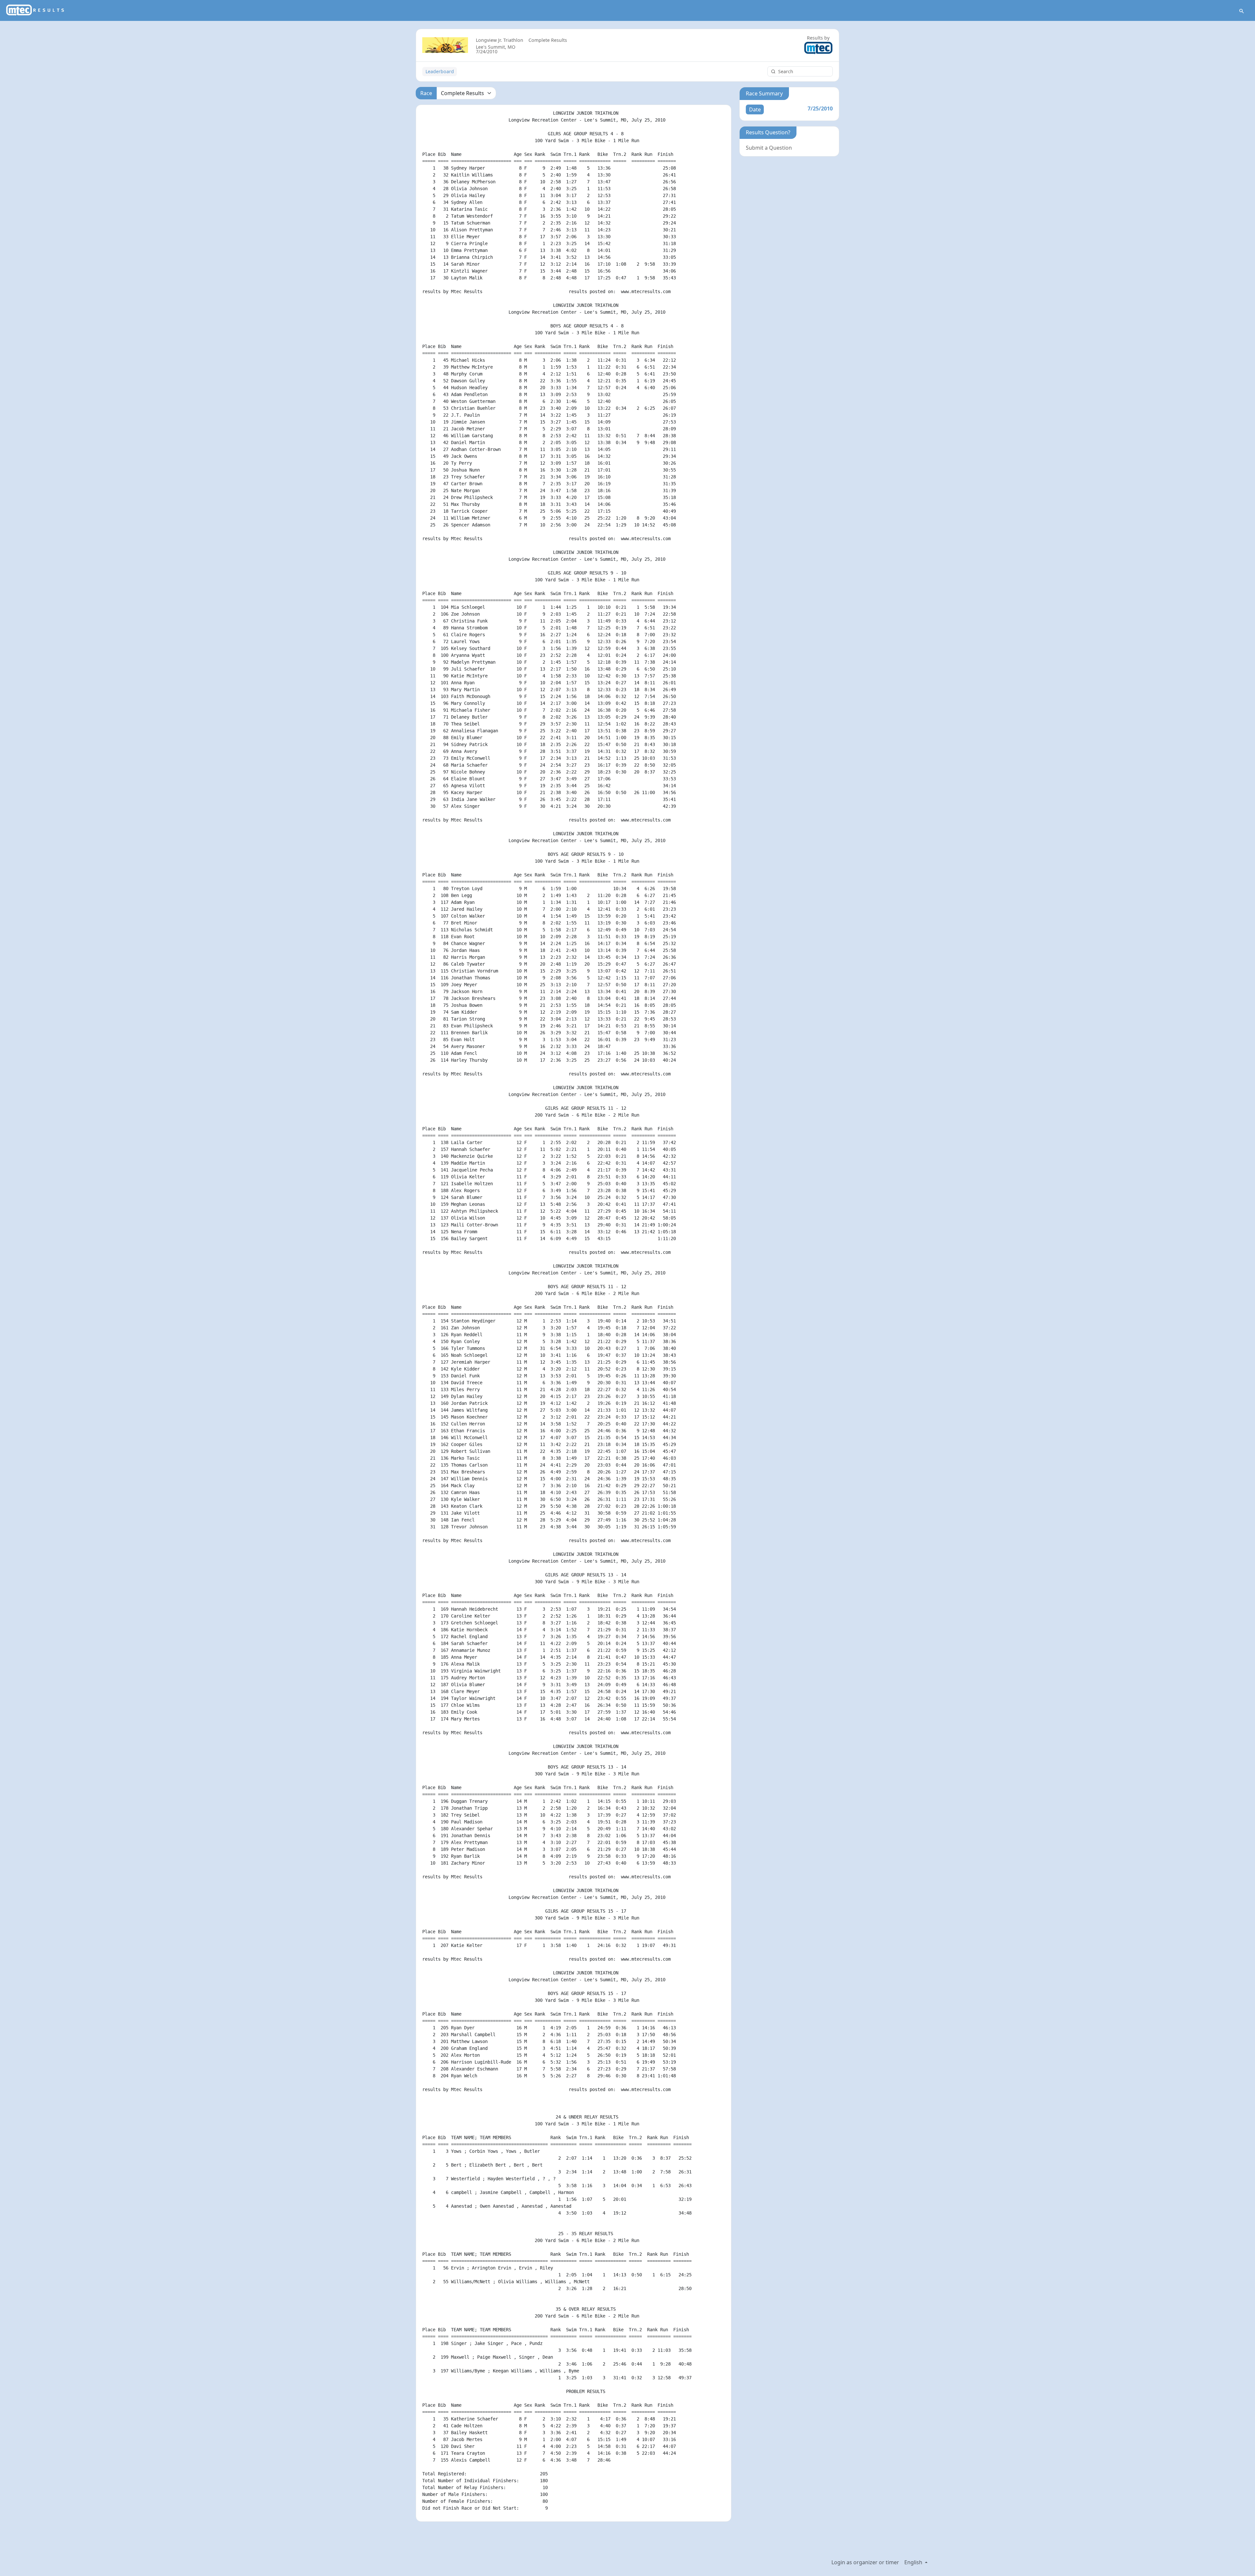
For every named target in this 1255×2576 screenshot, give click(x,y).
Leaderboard (440, 71)
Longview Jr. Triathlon (500, 40)
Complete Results (548, 40)
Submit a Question (769, 148)
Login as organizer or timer (865, 2562)
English (914, 2562)
